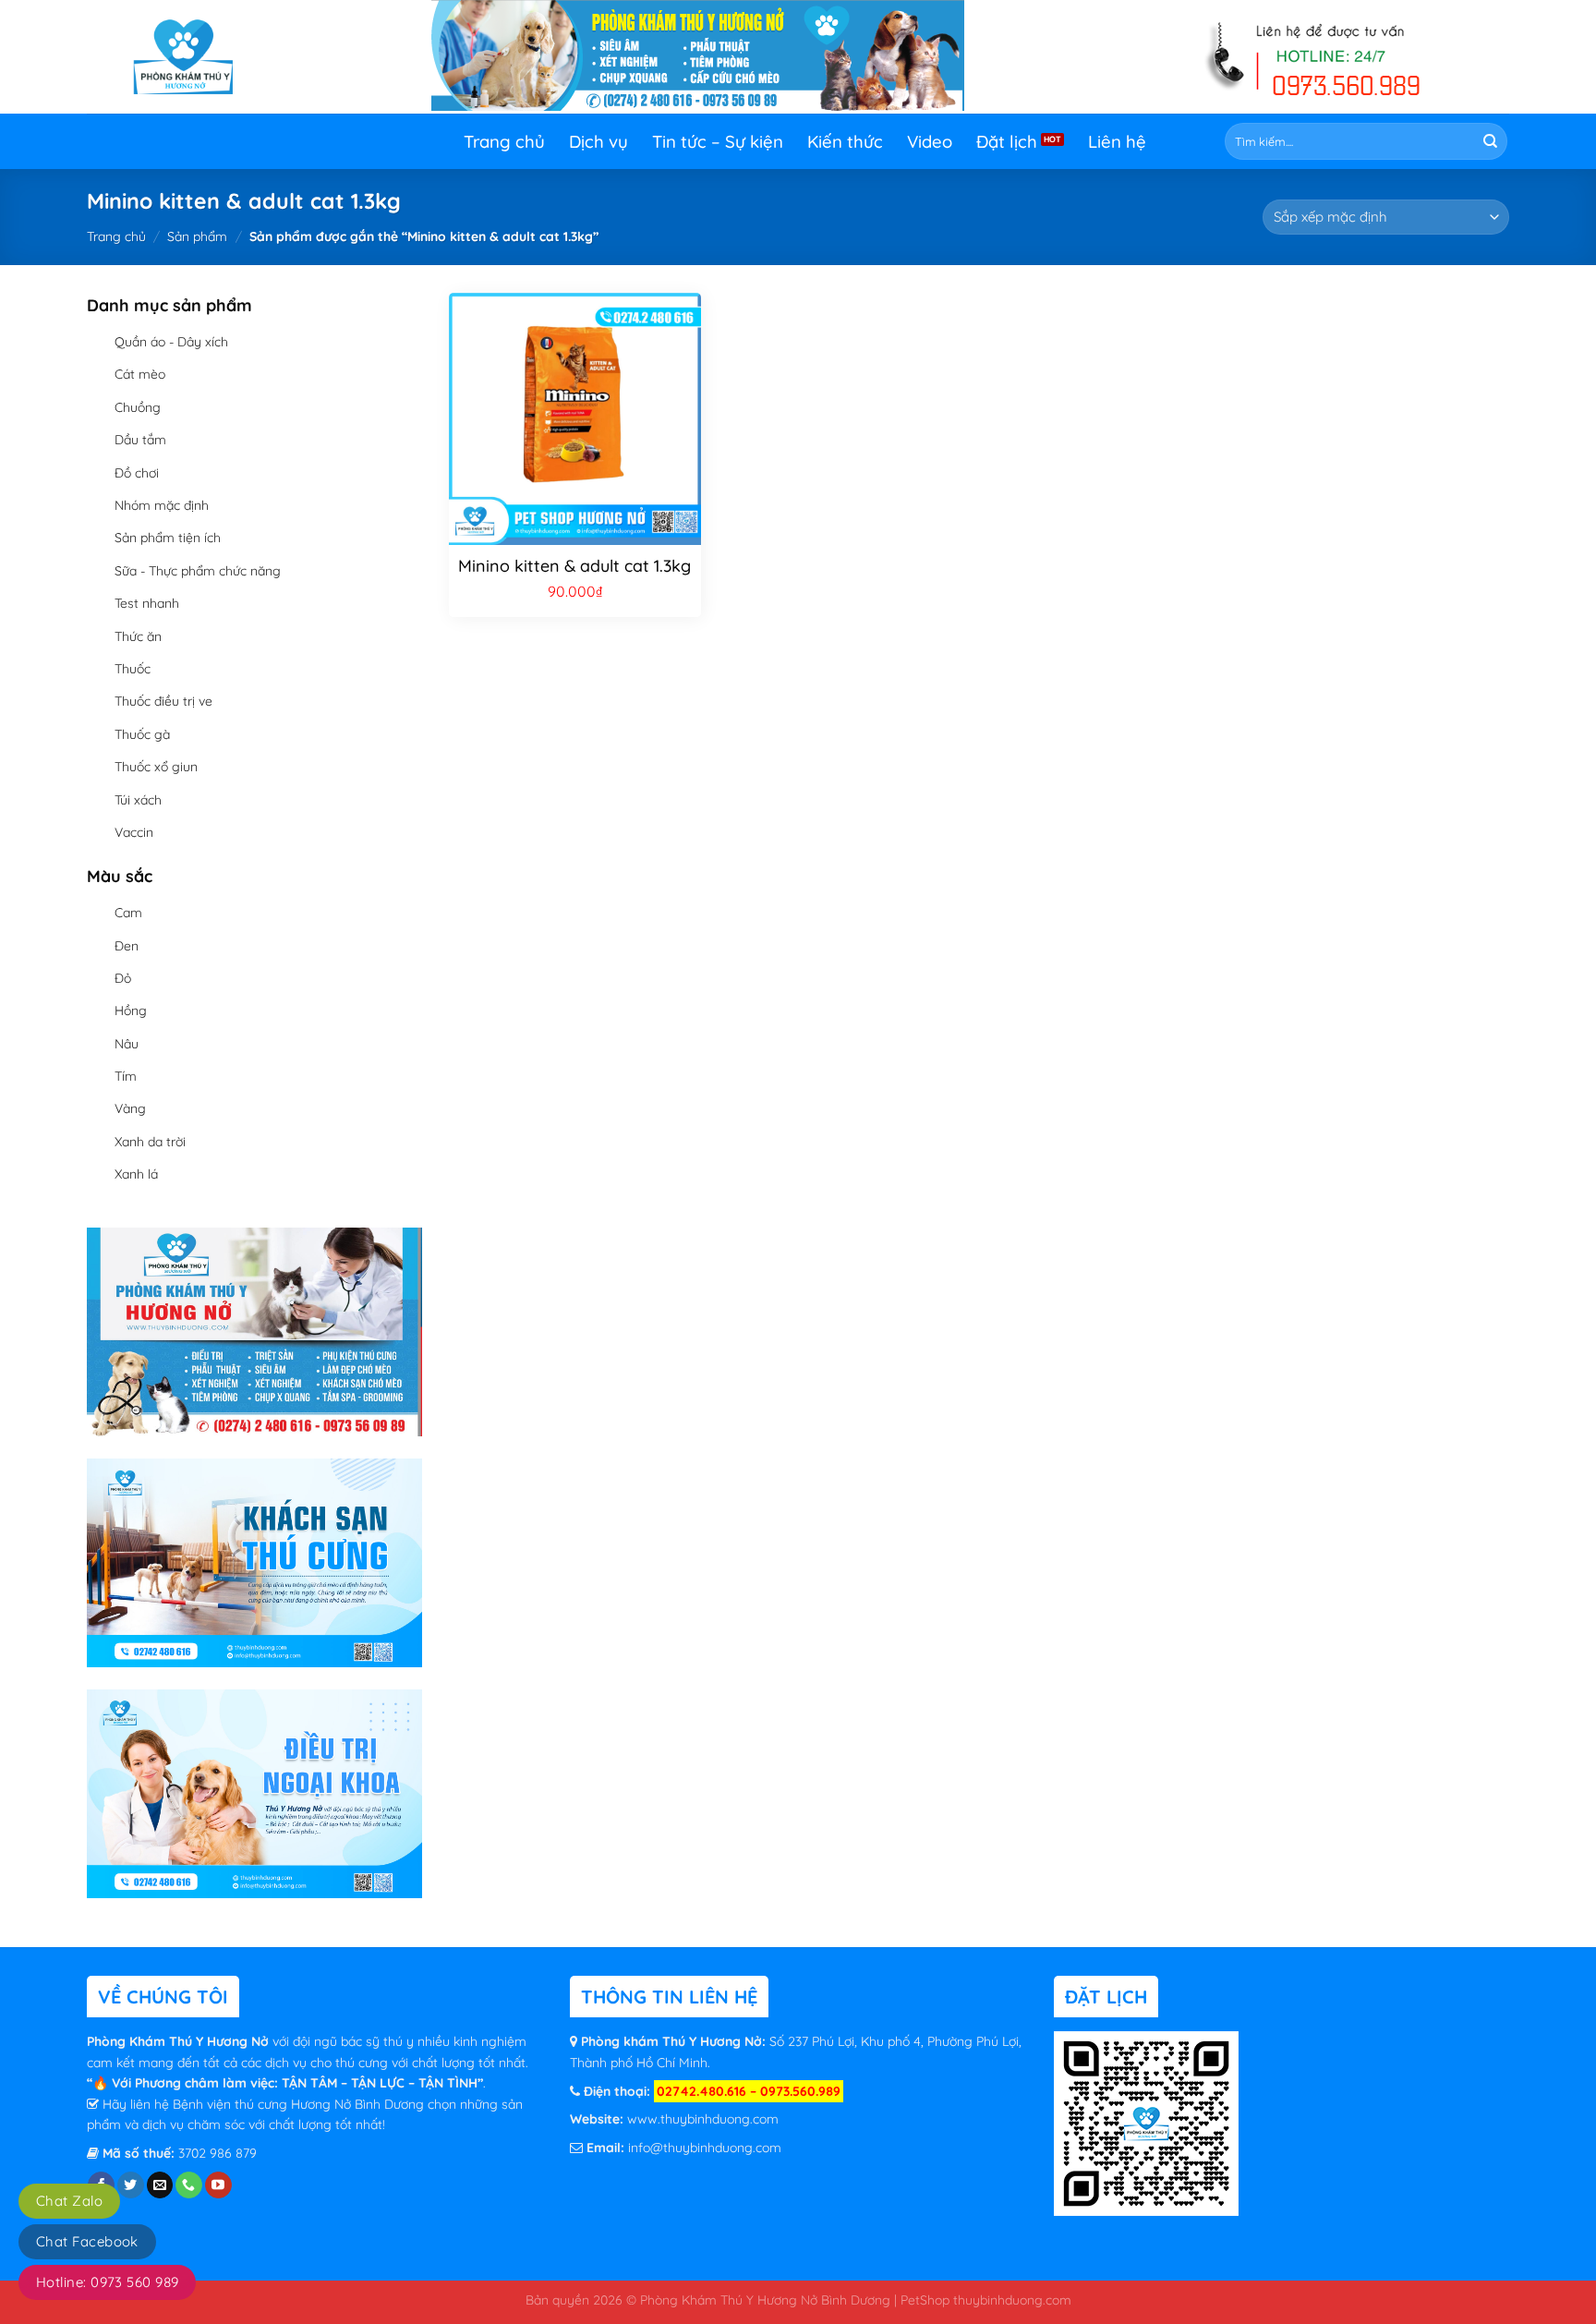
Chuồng (138, 407)
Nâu (127, 1044)
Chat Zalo (69, 2201)
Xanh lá (136, 1174)
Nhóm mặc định (162, 505)
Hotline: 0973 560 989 (107, 2282)
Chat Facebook (87, 2241)
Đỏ (123, 978)
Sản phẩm (197, 236)
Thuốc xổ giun (156, 767)
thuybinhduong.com (1012, 2300)
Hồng (131, 1011)
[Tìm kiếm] (1490, 142)
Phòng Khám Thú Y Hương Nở (180, 2041)
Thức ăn (138, 636)
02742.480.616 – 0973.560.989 (749, 2091)
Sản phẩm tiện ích (168, 538)
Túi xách (138, 800)
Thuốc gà (142, 734)
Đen (127, 946)
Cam (128, 913)
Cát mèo (140, 374)
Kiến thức (845, 141)
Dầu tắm (140, 440)
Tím (126, 1076)
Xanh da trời (150, 1142)
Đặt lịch (1007, 141)
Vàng (130, 1108)
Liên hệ (1117, 141)
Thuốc (133, 669)
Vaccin (134, 832)
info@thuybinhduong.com (705, 2148)
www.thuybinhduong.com (703, 2119)
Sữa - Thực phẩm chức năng (198, 571)
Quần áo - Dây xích (171, 342)
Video (930, 141)
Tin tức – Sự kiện (718, 141)
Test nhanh (147, 603)
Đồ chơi (137, 473)
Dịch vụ (598, 141)
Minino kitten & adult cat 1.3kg (574, 566)
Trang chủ (504, 141)
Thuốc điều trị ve (163, 701)
